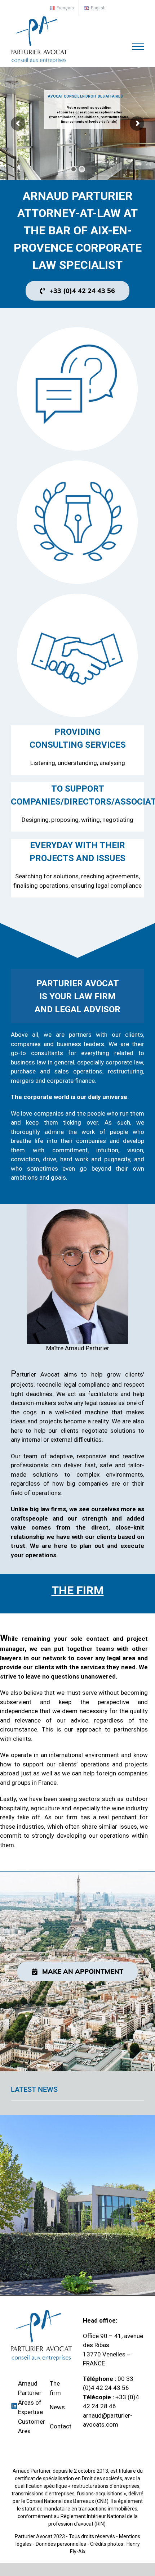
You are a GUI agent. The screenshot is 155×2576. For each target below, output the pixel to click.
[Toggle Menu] (138, 46)
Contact (61, 2426)
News (57, 2407)
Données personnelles (61, 2544)
